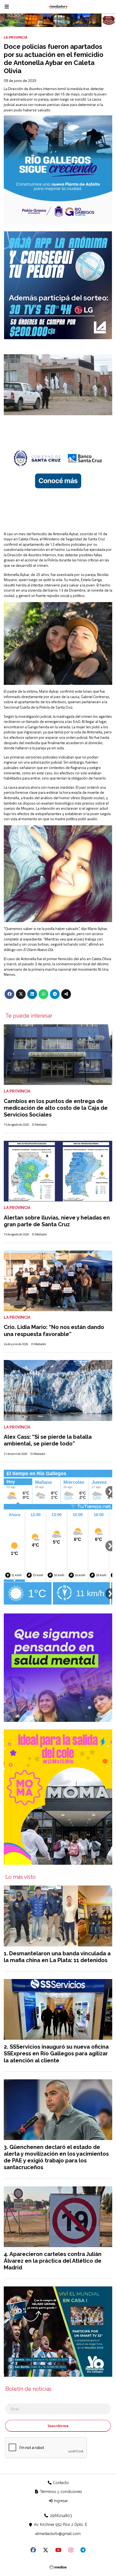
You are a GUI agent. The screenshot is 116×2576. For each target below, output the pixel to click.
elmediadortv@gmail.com (58, 2534)
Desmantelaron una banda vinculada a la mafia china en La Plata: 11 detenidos (57, 1957)
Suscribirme (58, 2426)
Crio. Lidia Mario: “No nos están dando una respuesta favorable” (54, 1330)
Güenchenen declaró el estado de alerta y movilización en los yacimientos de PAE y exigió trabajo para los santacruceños (56, 2157)
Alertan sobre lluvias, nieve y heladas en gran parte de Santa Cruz (57, 1221)
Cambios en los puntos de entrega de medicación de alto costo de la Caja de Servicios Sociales (56, 1108)
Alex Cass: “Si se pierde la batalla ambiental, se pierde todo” (48, 1440)
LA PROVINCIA (16, 37)
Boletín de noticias (28, 2389)
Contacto (60, 2483)
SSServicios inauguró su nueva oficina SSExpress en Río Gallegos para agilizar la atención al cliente (56, 2053)
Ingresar (60, 2501)
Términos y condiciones (60, 2492)
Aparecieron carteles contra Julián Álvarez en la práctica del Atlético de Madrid (53, 2261)
